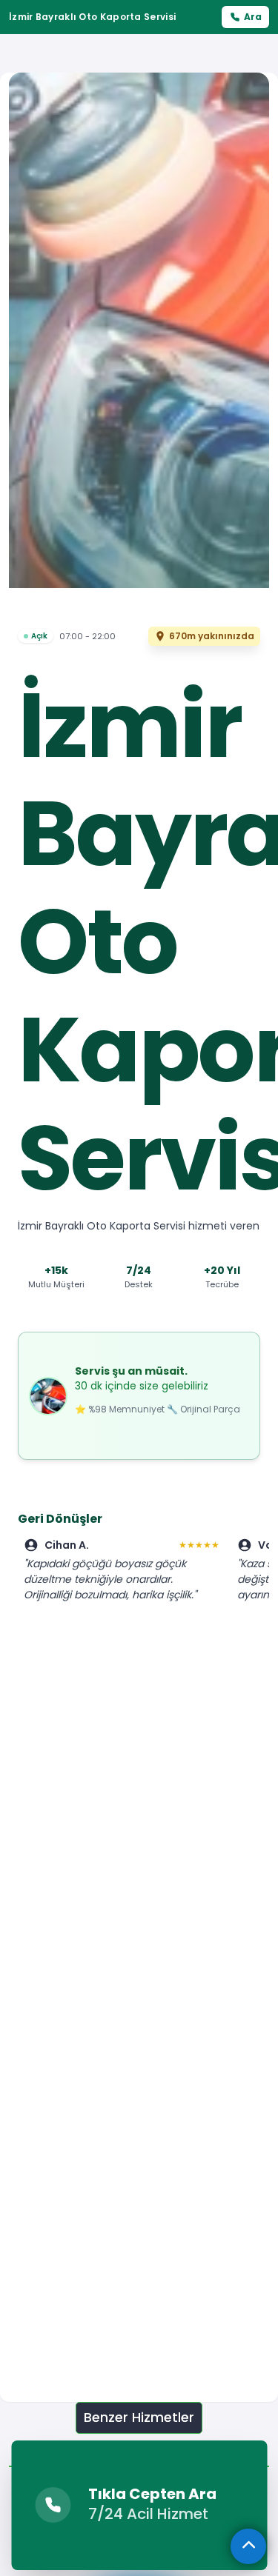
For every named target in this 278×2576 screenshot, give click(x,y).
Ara (253, 17)
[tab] (139, 2418)
